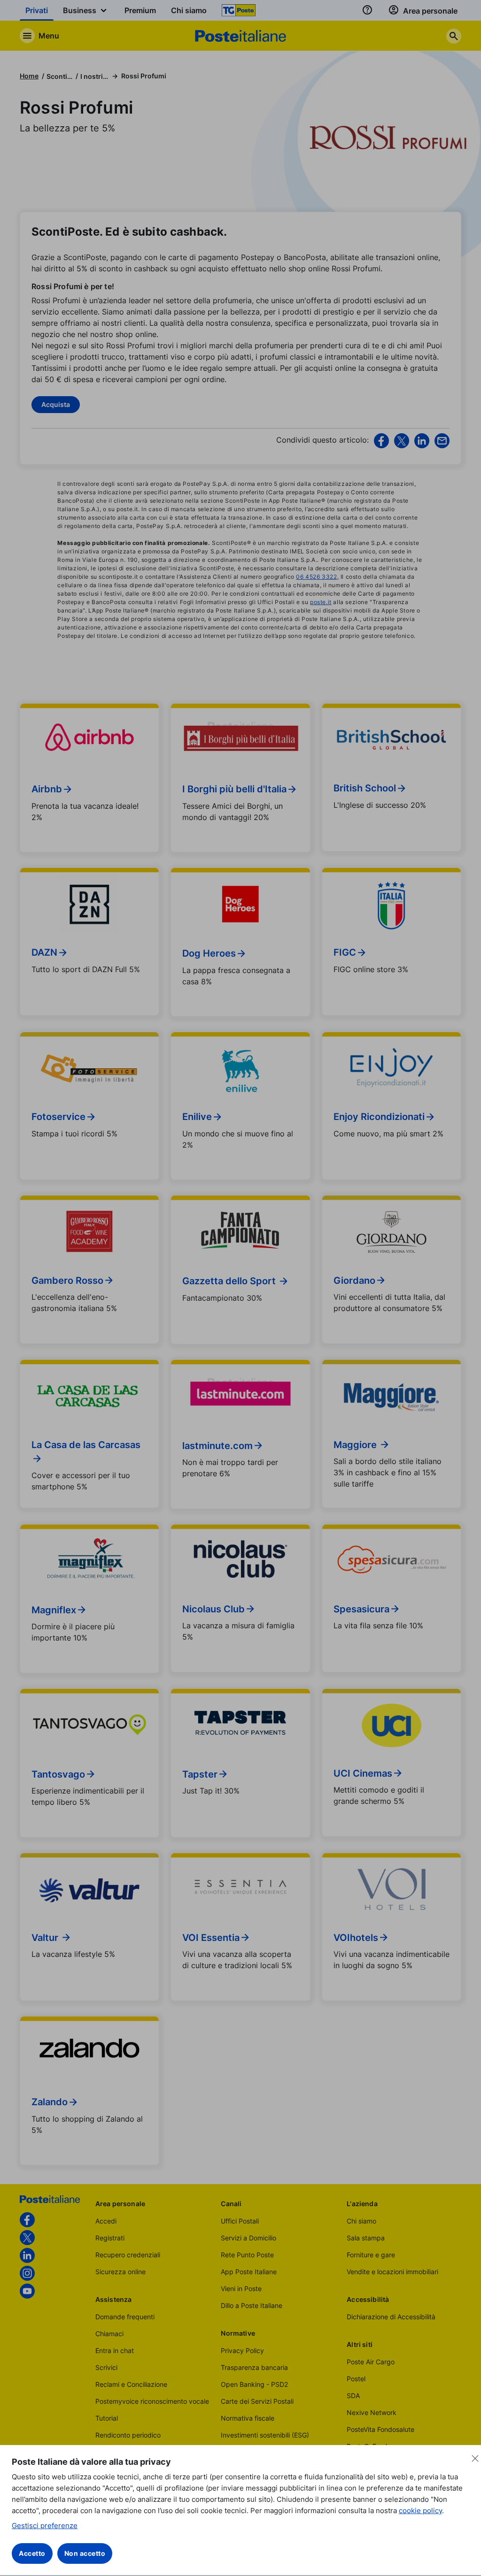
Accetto (32, 2553)
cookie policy (420, 2511)
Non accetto (85, 2553)
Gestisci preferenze (45, 2526)
